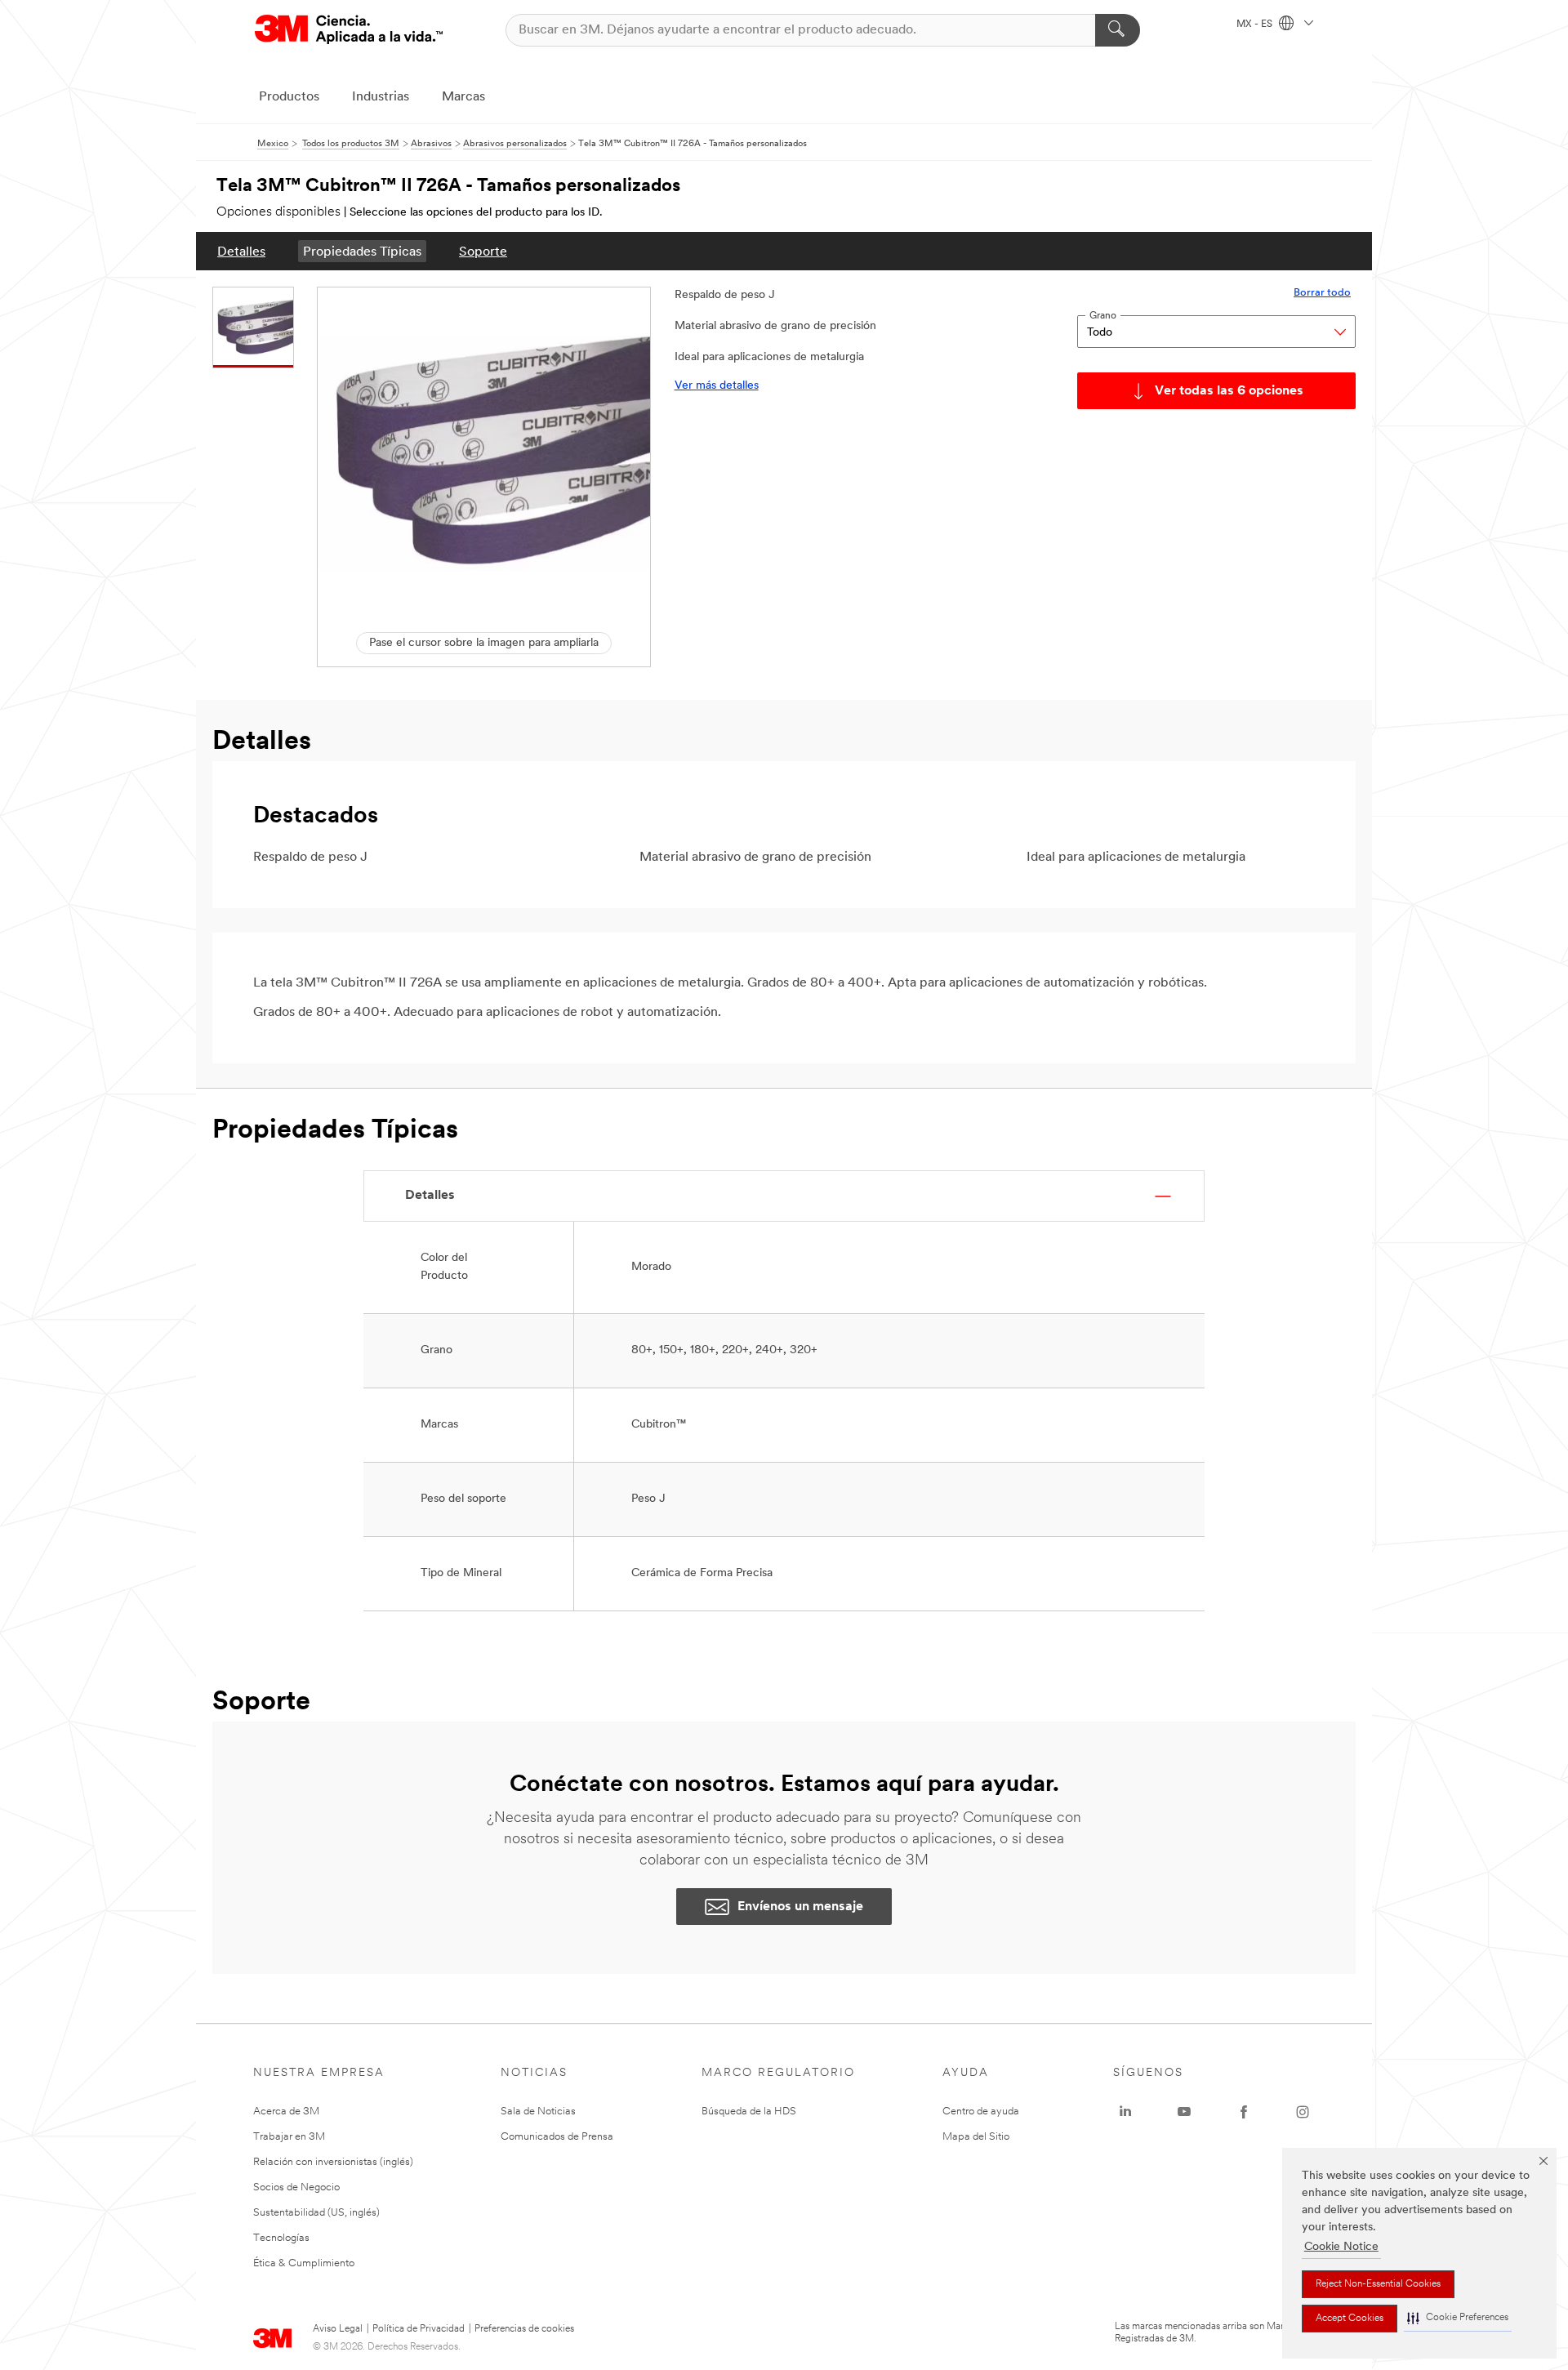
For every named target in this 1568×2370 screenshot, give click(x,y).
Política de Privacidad (419, 2329)
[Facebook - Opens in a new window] (1244, 2112)
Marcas (463, 97)
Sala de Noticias (538, 2112)
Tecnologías (281, 2238)
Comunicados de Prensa (557, 2137)
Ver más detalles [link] (717, 386)
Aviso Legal (338, 2329)
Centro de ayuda (981, 2112)
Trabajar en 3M (289, 2137)
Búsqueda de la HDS (749, 2112)
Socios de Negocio (296, 2187)
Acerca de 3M (286, 2112)
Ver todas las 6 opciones (1229, 391)
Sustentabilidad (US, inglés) (316, 2213)
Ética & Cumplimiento (304, 2263)
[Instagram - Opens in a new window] (1303, 2112)
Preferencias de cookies (524, 2329)
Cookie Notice (1341, 2247)
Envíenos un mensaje (800, 1907)
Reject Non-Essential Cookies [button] (1378, 2284)
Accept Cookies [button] (1350, 2319)
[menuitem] (241, 251)
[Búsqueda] (1118, 30)
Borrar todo (1322, 293)
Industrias (381, 97)
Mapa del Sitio (976, 2137)
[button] (1458, 2318)
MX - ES (1256, 25)
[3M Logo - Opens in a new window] (349, 30)
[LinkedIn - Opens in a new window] (1125, 2112)
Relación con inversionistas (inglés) (333, 2162)
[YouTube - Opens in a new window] (1184, 2112)
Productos (289, 97)
